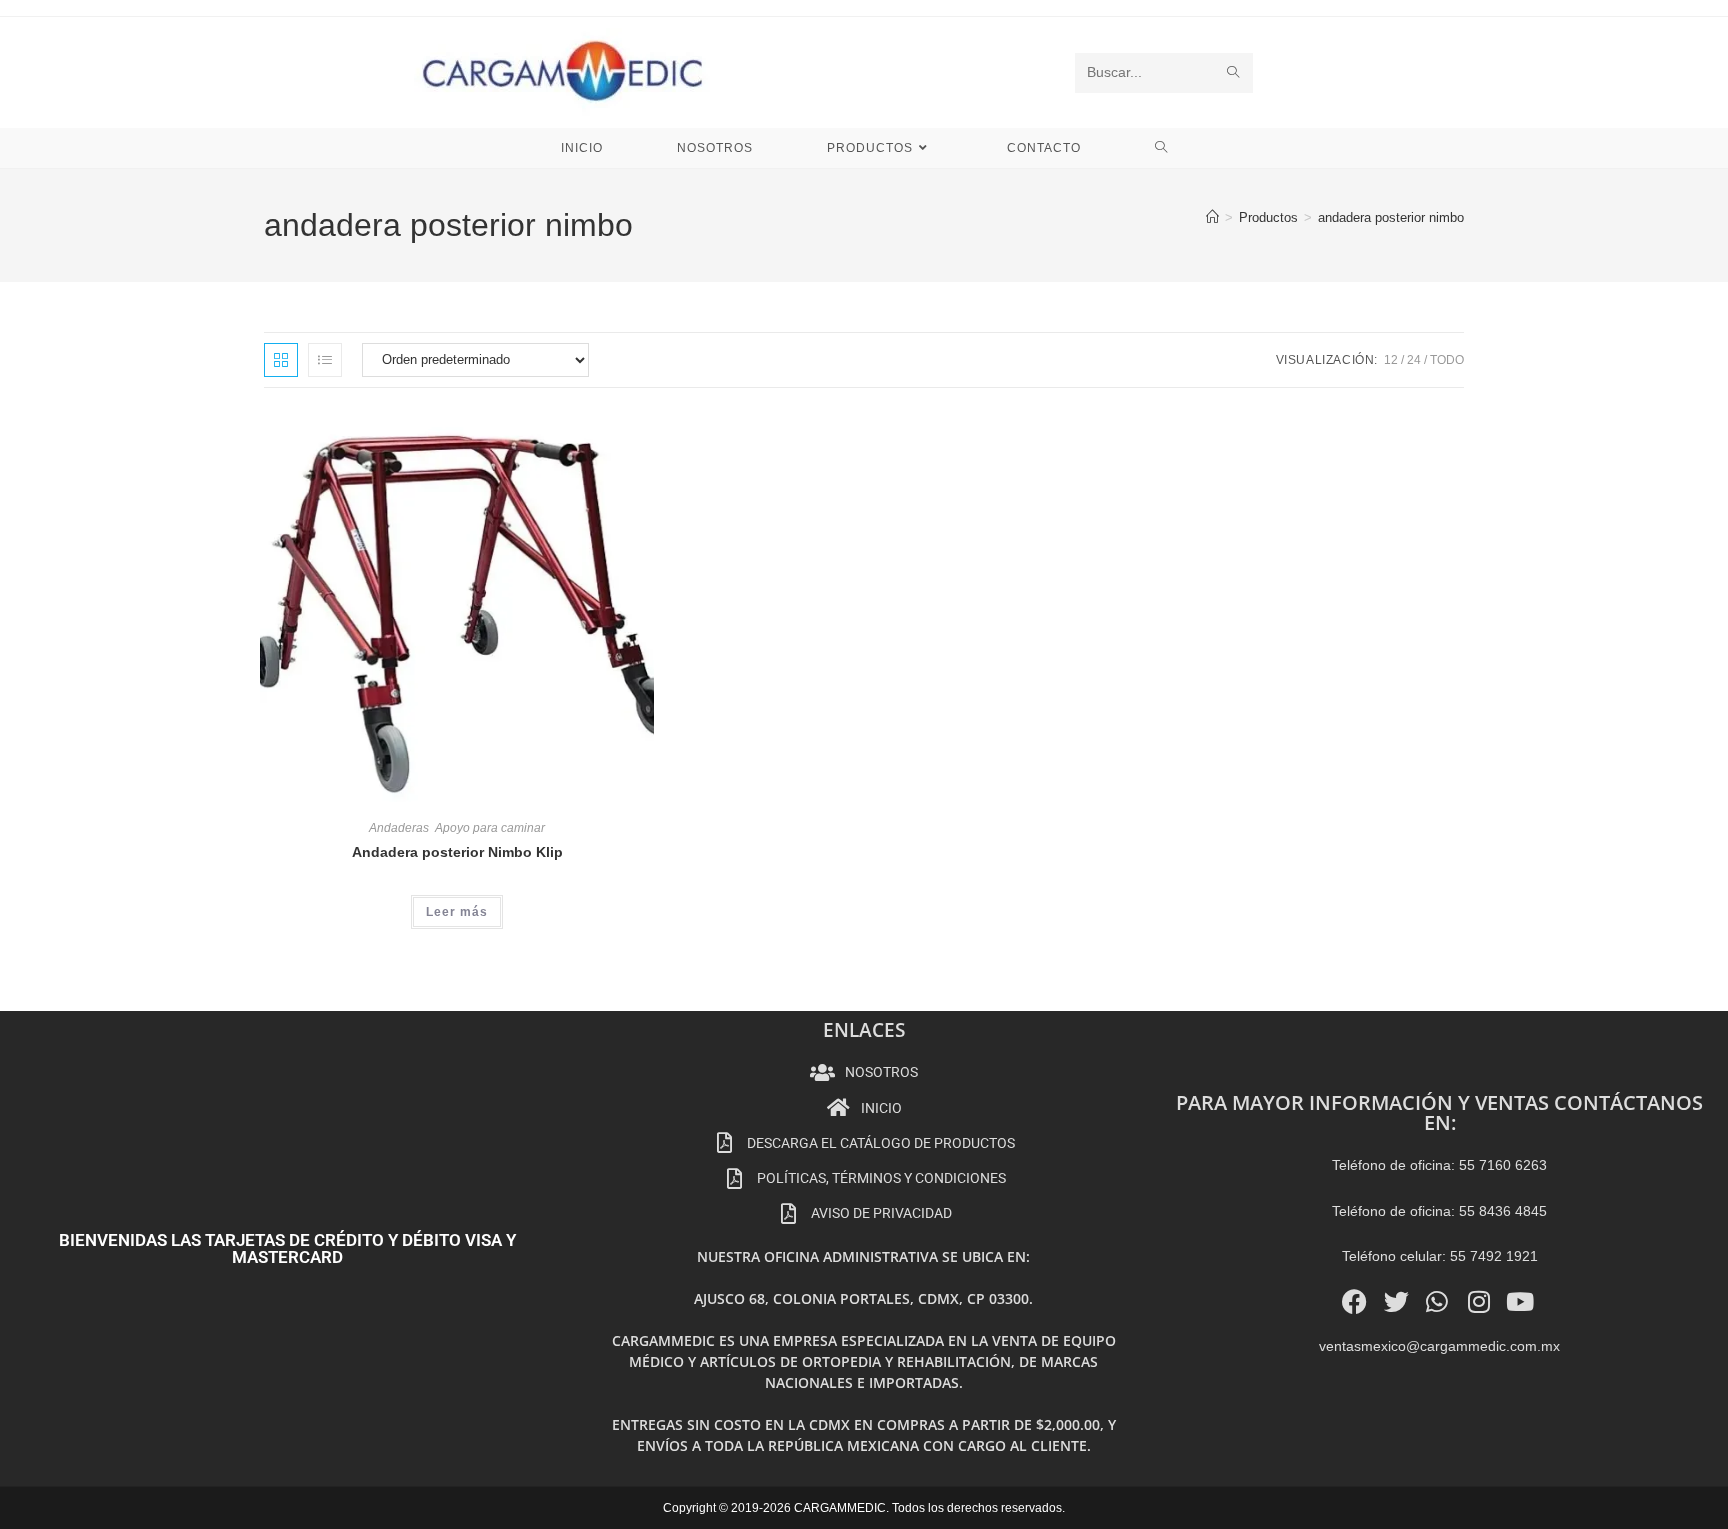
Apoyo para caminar (490, 828)
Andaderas (399, 828)
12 (1391, 360)
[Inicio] (1212, 217)
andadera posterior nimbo (1391, 217)
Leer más (457, 912)
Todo (1447, 360)
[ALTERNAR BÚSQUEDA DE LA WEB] (1161, 148)
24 (1414, 360)
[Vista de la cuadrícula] (281, 360)
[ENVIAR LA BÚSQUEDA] (1234, 73)
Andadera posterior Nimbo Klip (457, 852)
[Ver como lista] (325, 360)
